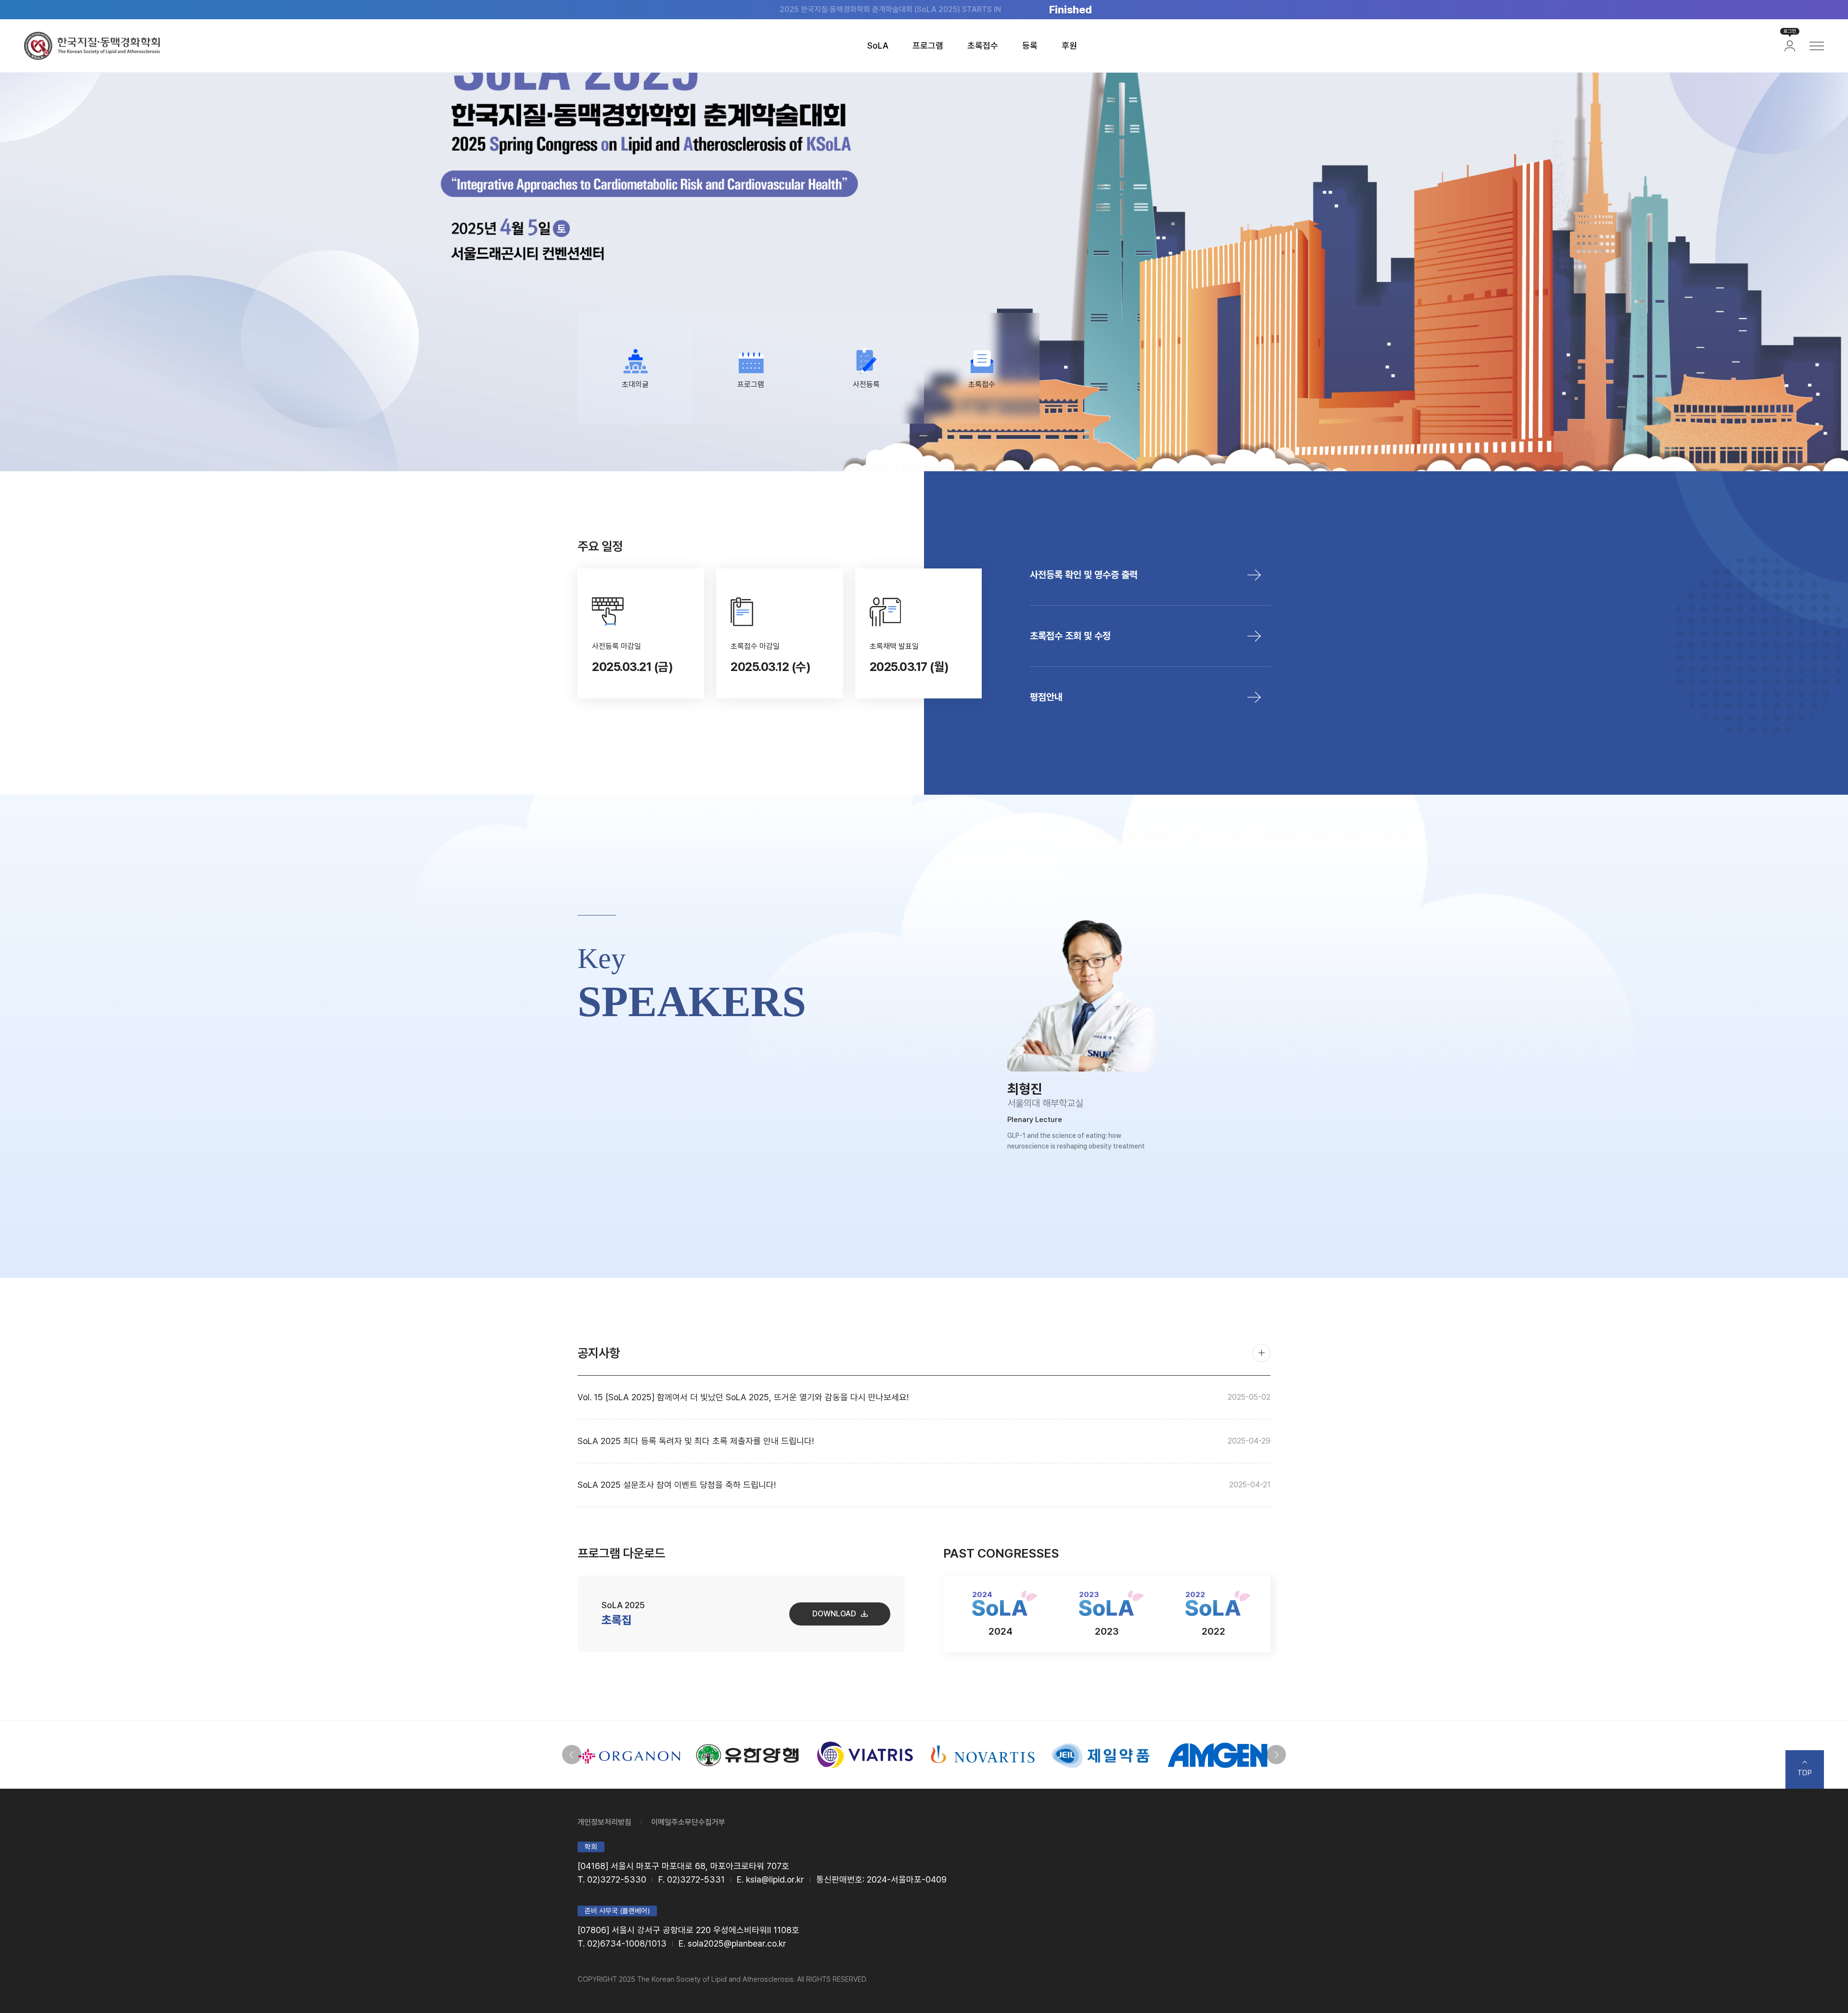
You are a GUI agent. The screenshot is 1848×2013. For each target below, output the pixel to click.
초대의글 (635, 384)
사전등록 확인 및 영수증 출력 (1084, 575)
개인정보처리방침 (604, 1822)
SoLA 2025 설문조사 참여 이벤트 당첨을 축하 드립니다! (924, 1485)
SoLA (878, 45)
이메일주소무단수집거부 (688, 1822)
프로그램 (928, 45)
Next (1276, 1755)
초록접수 (983, 45)
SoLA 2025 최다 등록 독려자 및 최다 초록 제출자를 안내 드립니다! (924, 1441)
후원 (1069, 45)
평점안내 (1046, 697)
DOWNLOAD (834, 1614)
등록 (1030, 45)
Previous (572, 1755)
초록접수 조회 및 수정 (1070, 636)
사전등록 (866, 384)
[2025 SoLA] (92, 46)
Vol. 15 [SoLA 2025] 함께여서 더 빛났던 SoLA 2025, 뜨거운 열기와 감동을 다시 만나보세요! (924, 1397)
